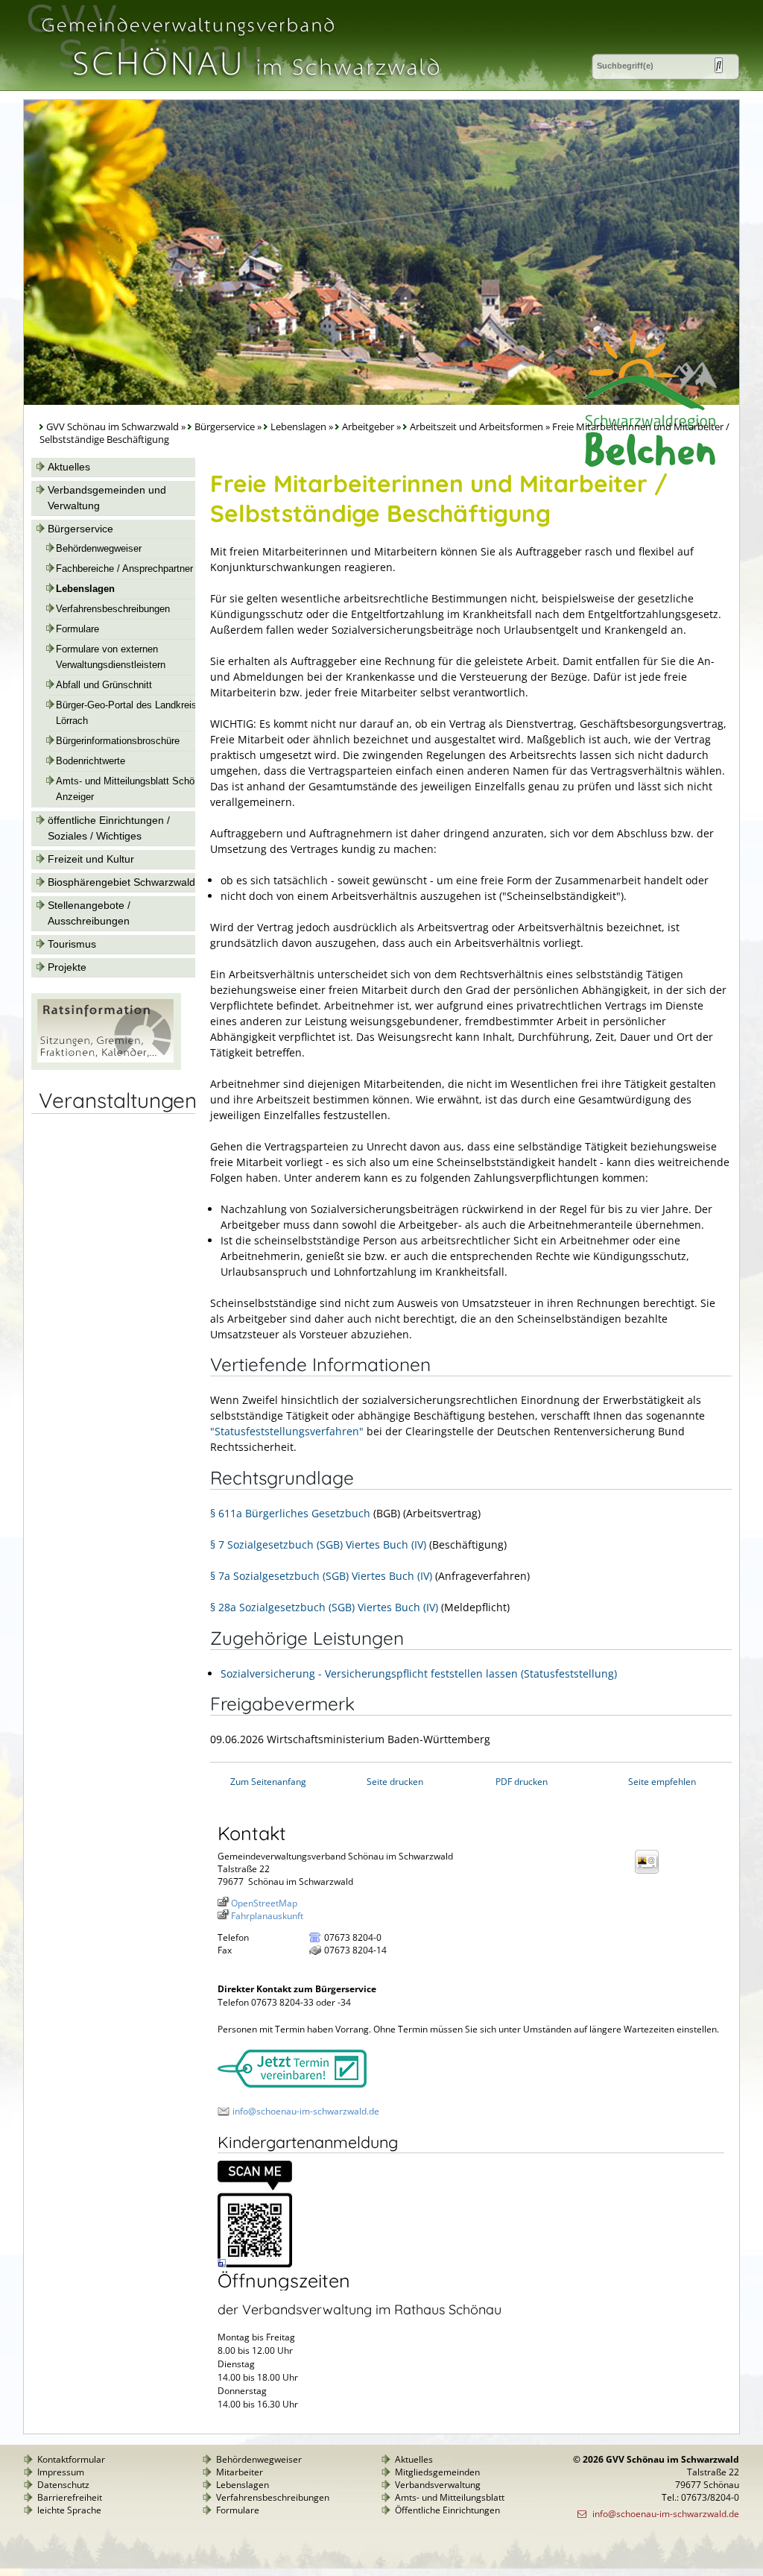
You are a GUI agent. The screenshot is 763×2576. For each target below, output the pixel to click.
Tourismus (72, 944)
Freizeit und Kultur (91, 859)
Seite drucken (395, 1782)
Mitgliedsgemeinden (437, 2472)
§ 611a (228, 1513)
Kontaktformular (71, 2459)
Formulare (77, 629)
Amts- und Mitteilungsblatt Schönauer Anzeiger (137, 789)
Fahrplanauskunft (267, 1916)
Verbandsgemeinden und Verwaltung (107, 498)
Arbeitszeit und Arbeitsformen (477, 427)
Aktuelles (69, 467)
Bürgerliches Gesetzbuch (308, 1513)
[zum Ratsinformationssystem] (106, 1066)
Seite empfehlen (662, 1782)
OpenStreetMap (264, 1903)
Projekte (67, 967)
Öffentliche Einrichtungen (447, 2510)
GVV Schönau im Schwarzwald (113, 427)
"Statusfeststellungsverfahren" (287, 1431)
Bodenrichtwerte (91, 761)
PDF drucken (522, 1782)
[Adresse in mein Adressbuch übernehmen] (651, 1873)
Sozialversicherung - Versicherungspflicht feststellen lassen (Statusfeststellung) (419, 1673)
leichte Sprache (69, 2510)
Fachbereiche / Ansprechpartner (124, 569)
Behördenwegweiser (99, 549)
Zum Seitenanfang (268, 1782)
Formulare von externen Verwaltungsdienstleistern (111, 657)
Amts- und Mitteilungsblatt (450, 2497)
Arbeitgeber (368, 427)
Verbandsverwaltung (438, 2485)
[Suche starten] (719, 65)
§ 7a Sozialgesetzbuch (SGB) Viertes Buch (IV (320, 1576)
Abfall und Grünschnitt (104, 685)
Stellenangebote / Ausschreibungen (89, 913)
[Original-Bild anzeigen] (255, 2264)
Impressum (61, 2472)
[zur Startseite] (239, 85)
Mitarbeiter (240, 2472)
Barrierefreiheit (70, 2497)
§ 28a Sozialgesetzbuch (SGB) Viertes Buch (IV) (324, 1607)
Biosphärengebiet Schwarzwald (121, 882)
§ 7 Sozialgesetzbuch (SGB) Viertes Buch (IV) (318, 1544)
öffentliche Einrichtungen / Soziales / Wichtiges (109, 828)
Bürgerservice (225, 427)
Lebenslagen (298, 427)
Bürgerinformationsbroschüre (118, 741)
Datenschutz (63, 2485)
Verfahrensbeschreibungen (113, 609)
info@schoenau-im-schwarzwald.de (306, 2111)
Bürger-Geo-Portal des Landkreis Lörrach (126, 713)
